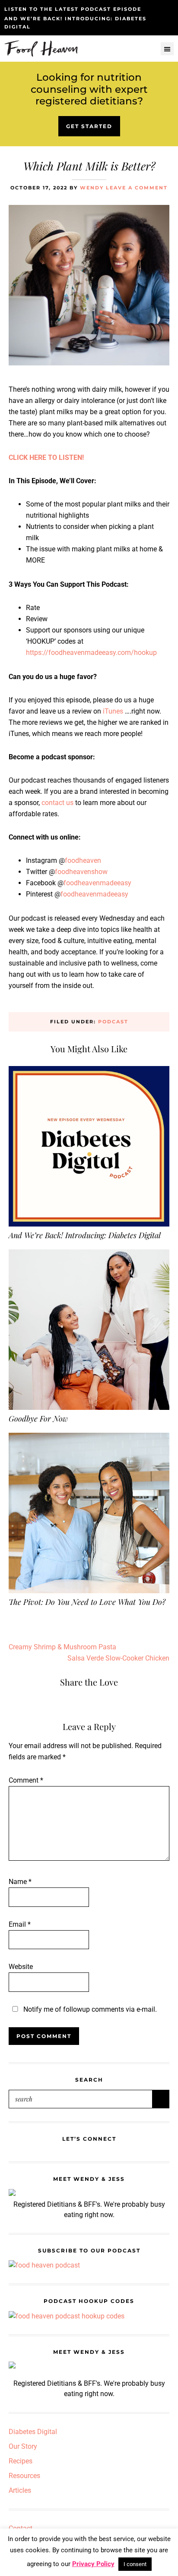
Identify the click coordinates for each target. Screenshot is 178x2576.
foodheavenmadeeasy (97, 883)
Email (20, 1924)
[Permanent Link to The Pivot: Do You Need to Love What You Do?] (89, 1438)
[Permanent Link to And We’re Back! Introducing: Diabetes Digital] (89, 1071)
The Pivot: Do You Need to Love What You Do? (87, 1602)
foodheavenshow (81, 872)
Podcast (113, 1022)
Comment (26, 1780)
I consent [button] (135, 2564)
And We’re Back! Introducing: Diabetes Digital (85, 1235)
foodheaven (83, 860)
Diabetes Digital (33, 2432)
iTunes (112, 711)
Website (21, 1967)
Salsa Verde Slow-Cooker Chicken (118, 1658)
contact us (57, 803)
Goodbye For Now (38, 1419)
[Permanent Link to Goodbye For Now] (89, 1255)
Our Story (23, 2446)
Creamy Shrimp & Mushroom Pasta (62, 1647)
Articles (20, 2490)
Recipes (21, 2461)
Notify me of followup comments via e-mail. (89, 2009)
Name (20, 1882)
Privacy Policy (93, 2564)
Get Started (89, 126)
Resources (24, 2476)
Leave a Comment (137, 188)
